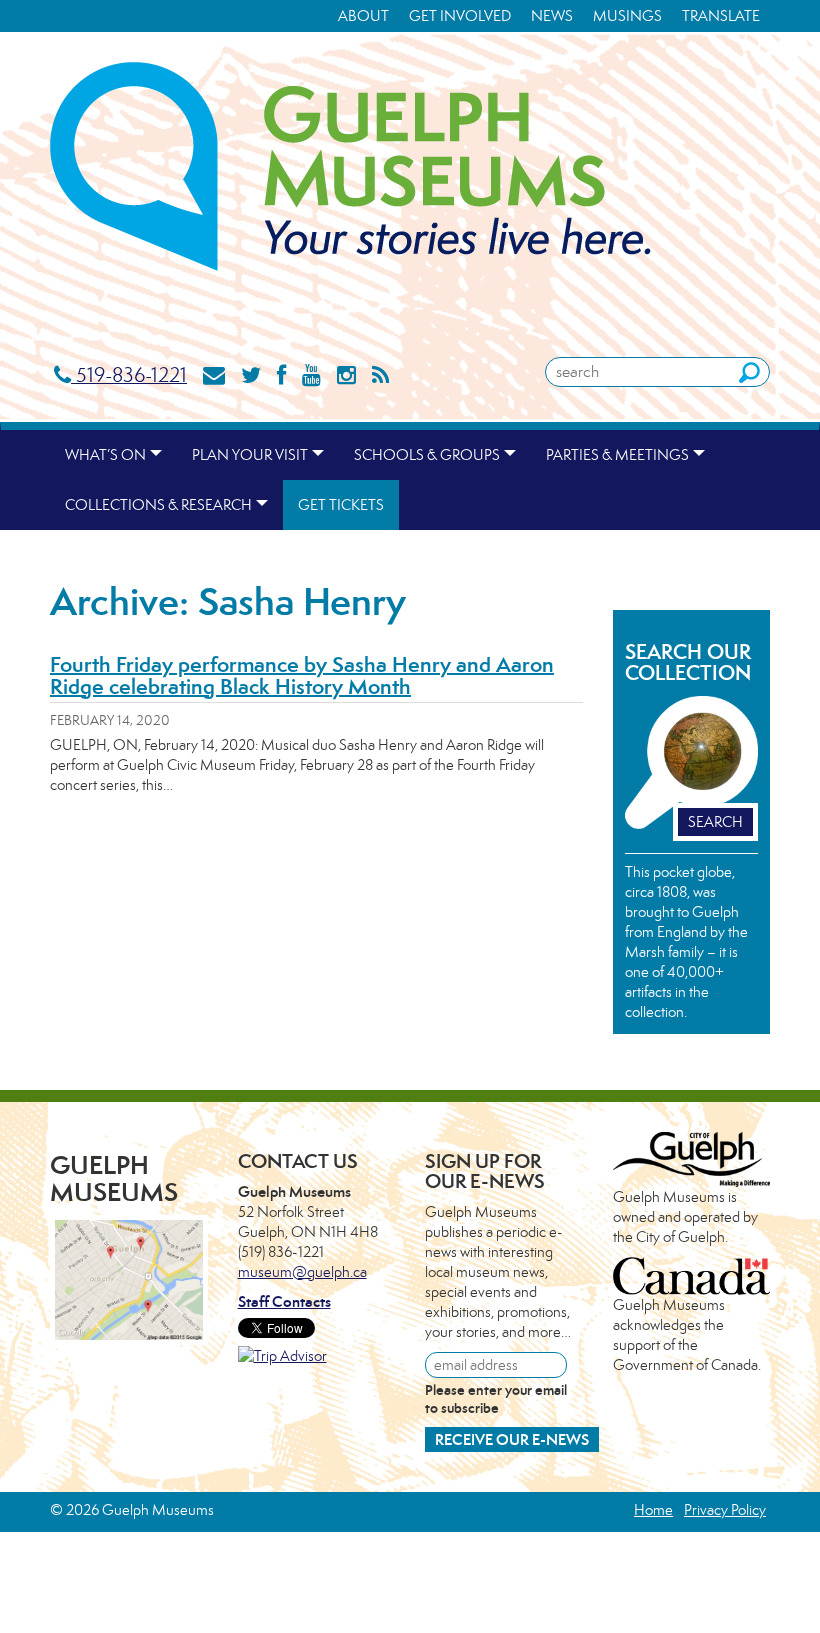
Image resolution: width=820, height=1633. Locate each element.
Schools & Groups (427, 454)
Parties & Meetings (617, 454)
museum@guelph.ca (302, 1271)
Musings (627, 15)
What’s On (105, 454)
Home (653, 1509)
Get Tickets (341, 504)
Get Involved (460, 15)
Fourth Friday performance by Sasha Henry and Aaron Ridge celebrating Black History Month (302, 675)
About (363, 15)
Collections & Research (158, 504)
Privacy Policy (725, 1509)
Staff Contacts (284, 1301)
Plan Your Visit (250, 454)
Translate (721, 15)
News (552, 15)
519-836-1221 (129, 374)
